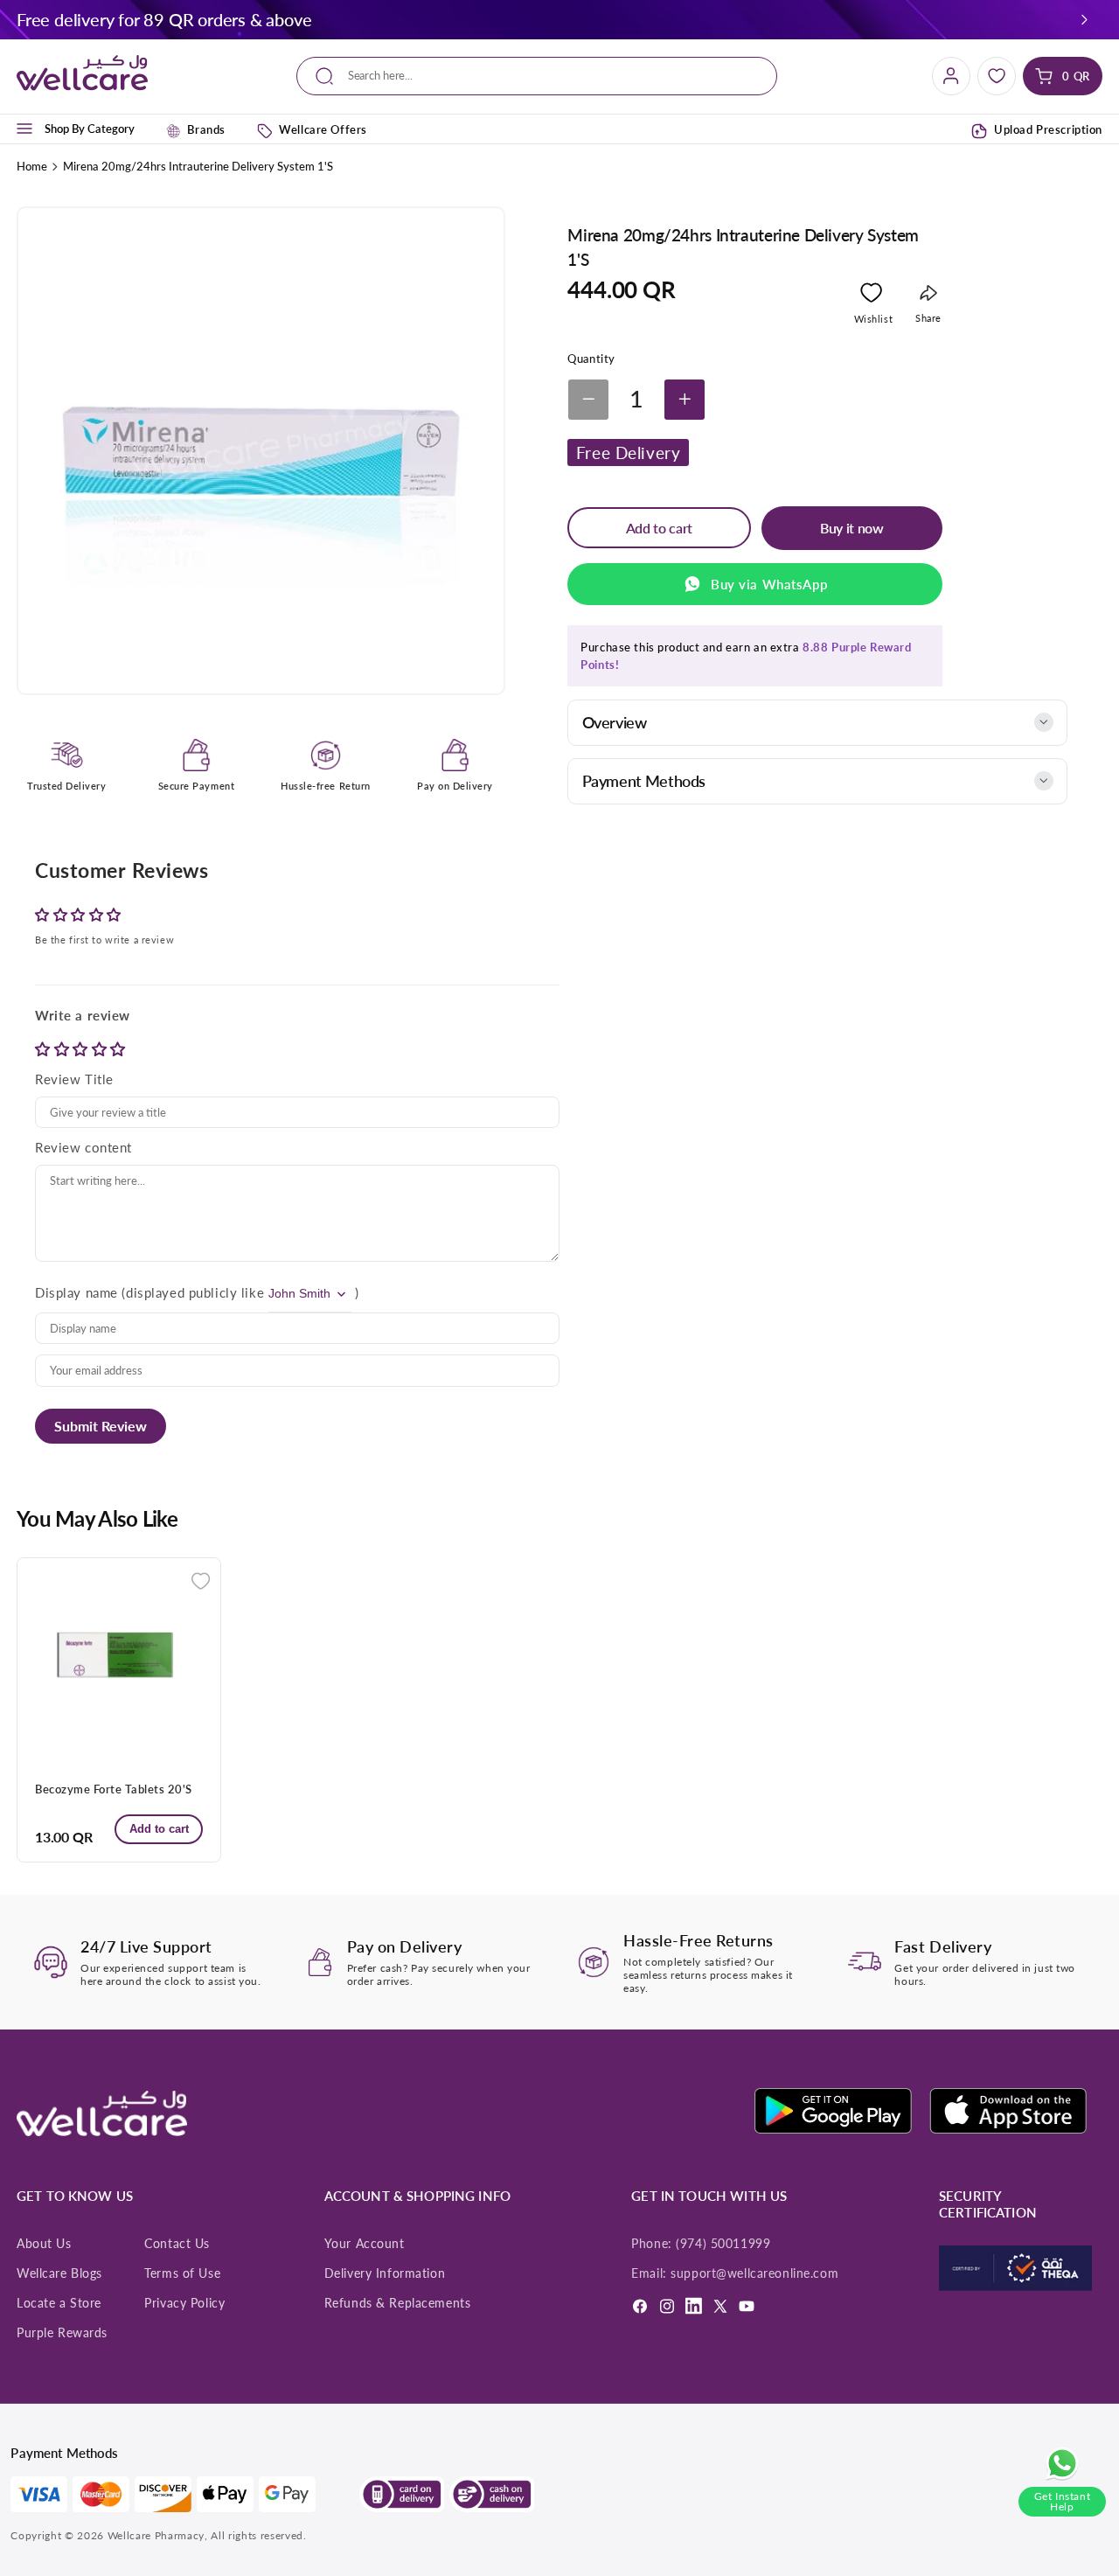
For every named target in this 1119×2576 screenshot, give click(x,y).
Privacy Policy (184, 2303)
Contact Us (177, 2244)
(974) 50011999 (723, 2244)
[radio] (45, 1049)
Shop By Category (90, 129)
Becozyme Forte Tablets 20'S (114, 1789)
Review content (83, 1147)
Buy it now (852, 528)
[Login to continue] (871, 296)
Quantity (591, 359)
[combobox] (536, 77)
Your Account (365, 2244)
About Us (44, 2244)
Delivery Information (385, 2273)
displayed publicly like (195, 1292)
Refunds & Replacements (398, 2303)
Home (32, 166)
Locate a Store (59, 2303)
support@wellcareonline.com (754, 2273)
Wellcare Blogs (59, 2273)
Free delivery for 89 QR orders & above (164, 19)
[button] (1085, 19)
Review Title (74, 1079)
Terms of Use (182, 2273)
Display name (76, 1292)
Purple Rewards (62, 2333)
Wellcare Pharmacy (156, 2535)
